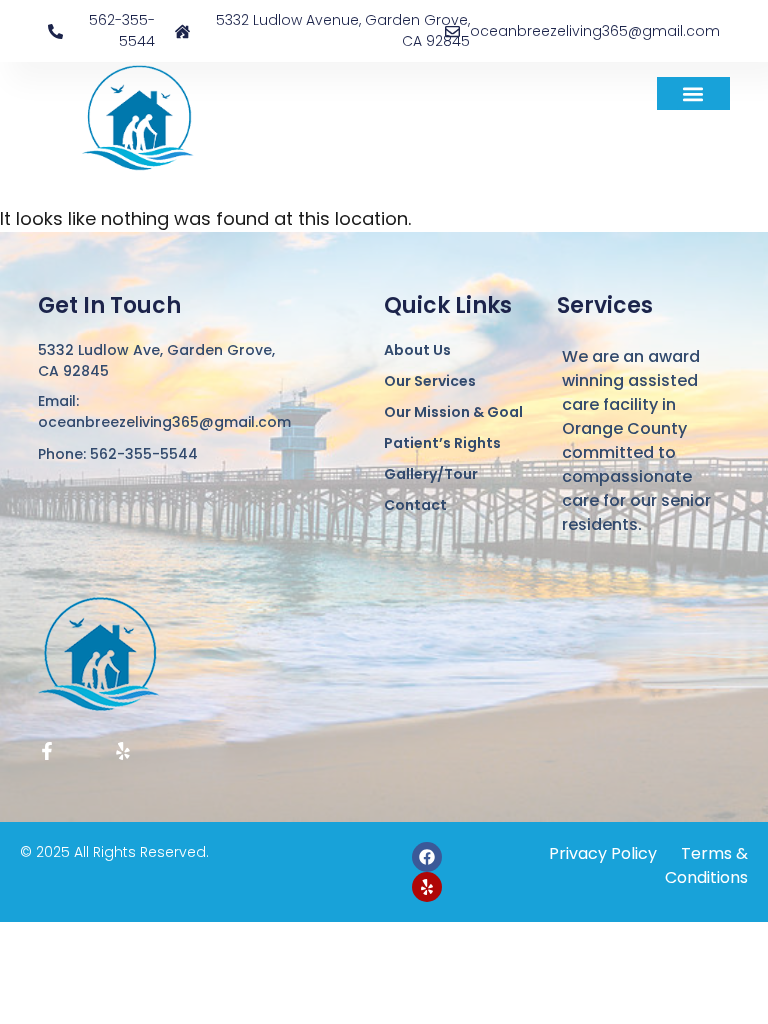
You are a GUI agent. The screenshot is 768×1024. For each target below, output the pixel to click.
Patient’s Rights (442, 443)
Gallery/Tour (431, 474)
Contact (415, 505)
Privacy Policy (603, 853)
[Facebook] (427, 857)
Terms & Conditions (706, 865)
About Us (417, 350)
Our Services (430, 381)
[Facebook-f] (47, 751)
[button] (693, 93)
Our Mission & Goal (453, 412)
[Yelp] (123, 751)
